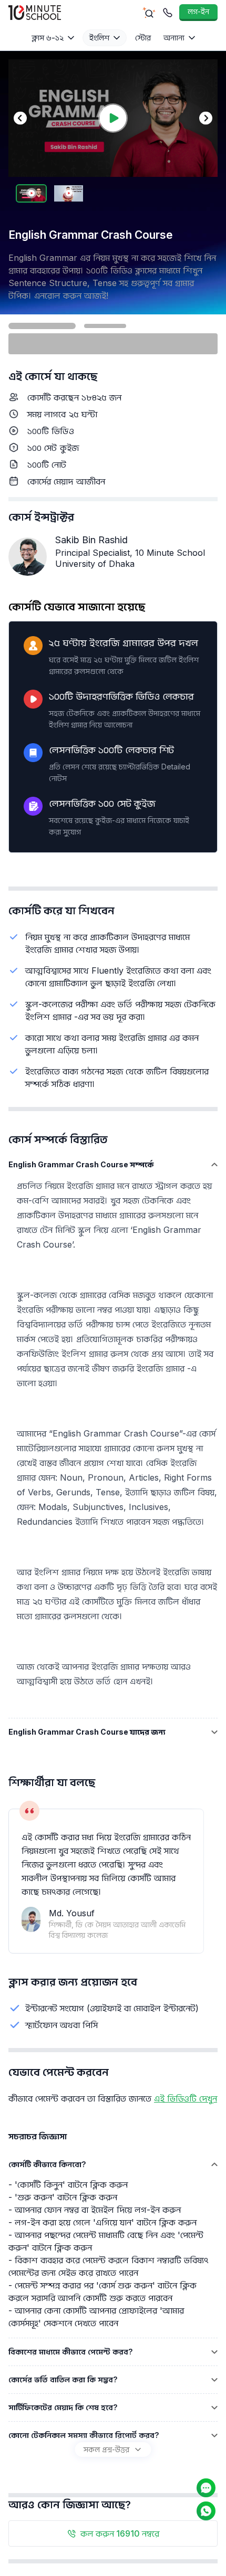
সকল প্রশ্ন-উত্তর (106, 2449)
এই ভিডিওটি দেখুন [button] (186, 2098)
